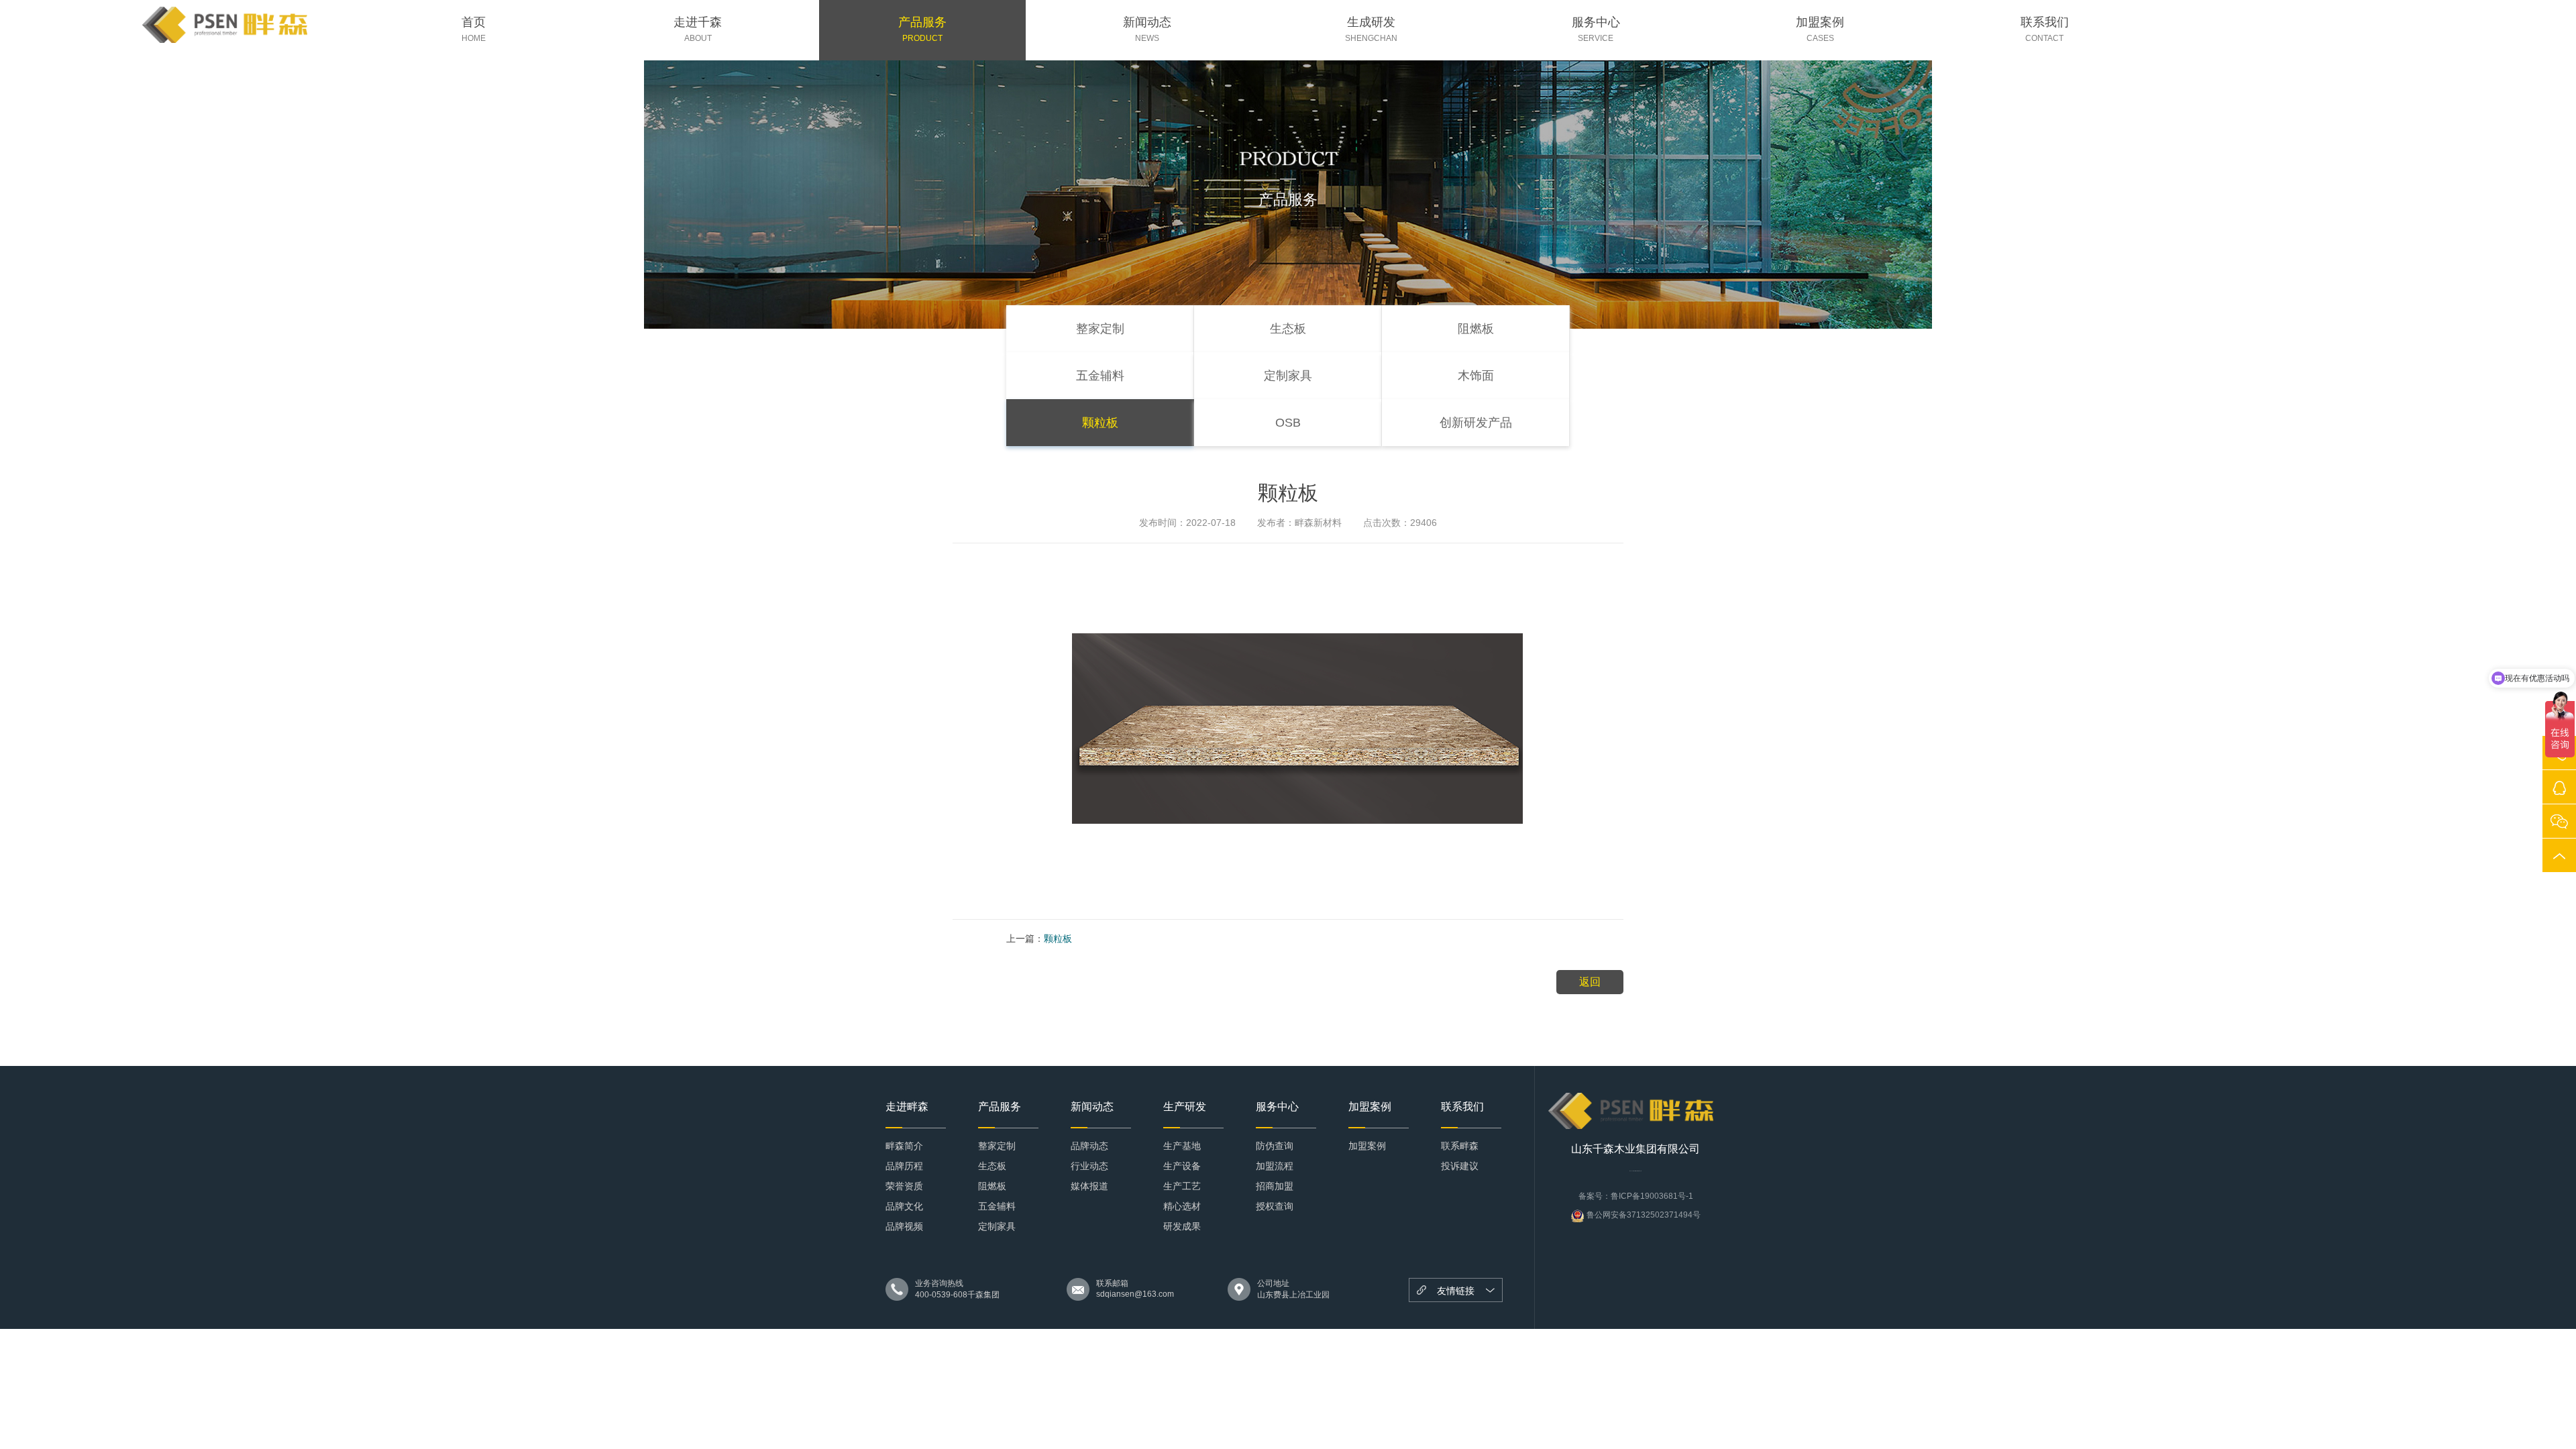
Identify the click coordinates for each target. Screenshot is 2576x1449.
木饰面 (1476, 376)
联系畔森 (1460, 1146)
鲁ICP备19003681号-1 (1652, 1196)
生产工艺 (1182, 1186)
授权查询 (1275, 1206)
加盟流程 (1275, 1166)
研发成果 (1182, 1226)
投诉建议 (1460, 1166)
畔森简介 (904, 1146)
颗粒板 (1100, 423)
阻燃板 (1476, 329)
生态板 (1288, 329)
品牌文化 (904, 1206)
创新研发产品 (1476, 423)
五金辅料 (1100, 376)
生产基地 (1182, 1146)
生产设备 (1182, 1166)
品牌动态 (1089, 1146)
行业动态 (1089, 1166)
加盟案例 (1367, 1146)
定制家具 (1288, 376)
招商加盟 (1275, 1186)
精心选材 (1182, 1206)
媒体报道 (1089, 1186)
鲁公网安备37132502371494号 (1643, 1215)
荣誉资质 (904, 1186)
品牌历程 (904, 1166)
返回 (1590, 982)
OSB (1288, 423)
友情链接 (1456, 1291)
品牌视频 (904, 1226)
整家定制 (1100, 329)
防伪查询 (1275, 1146)
